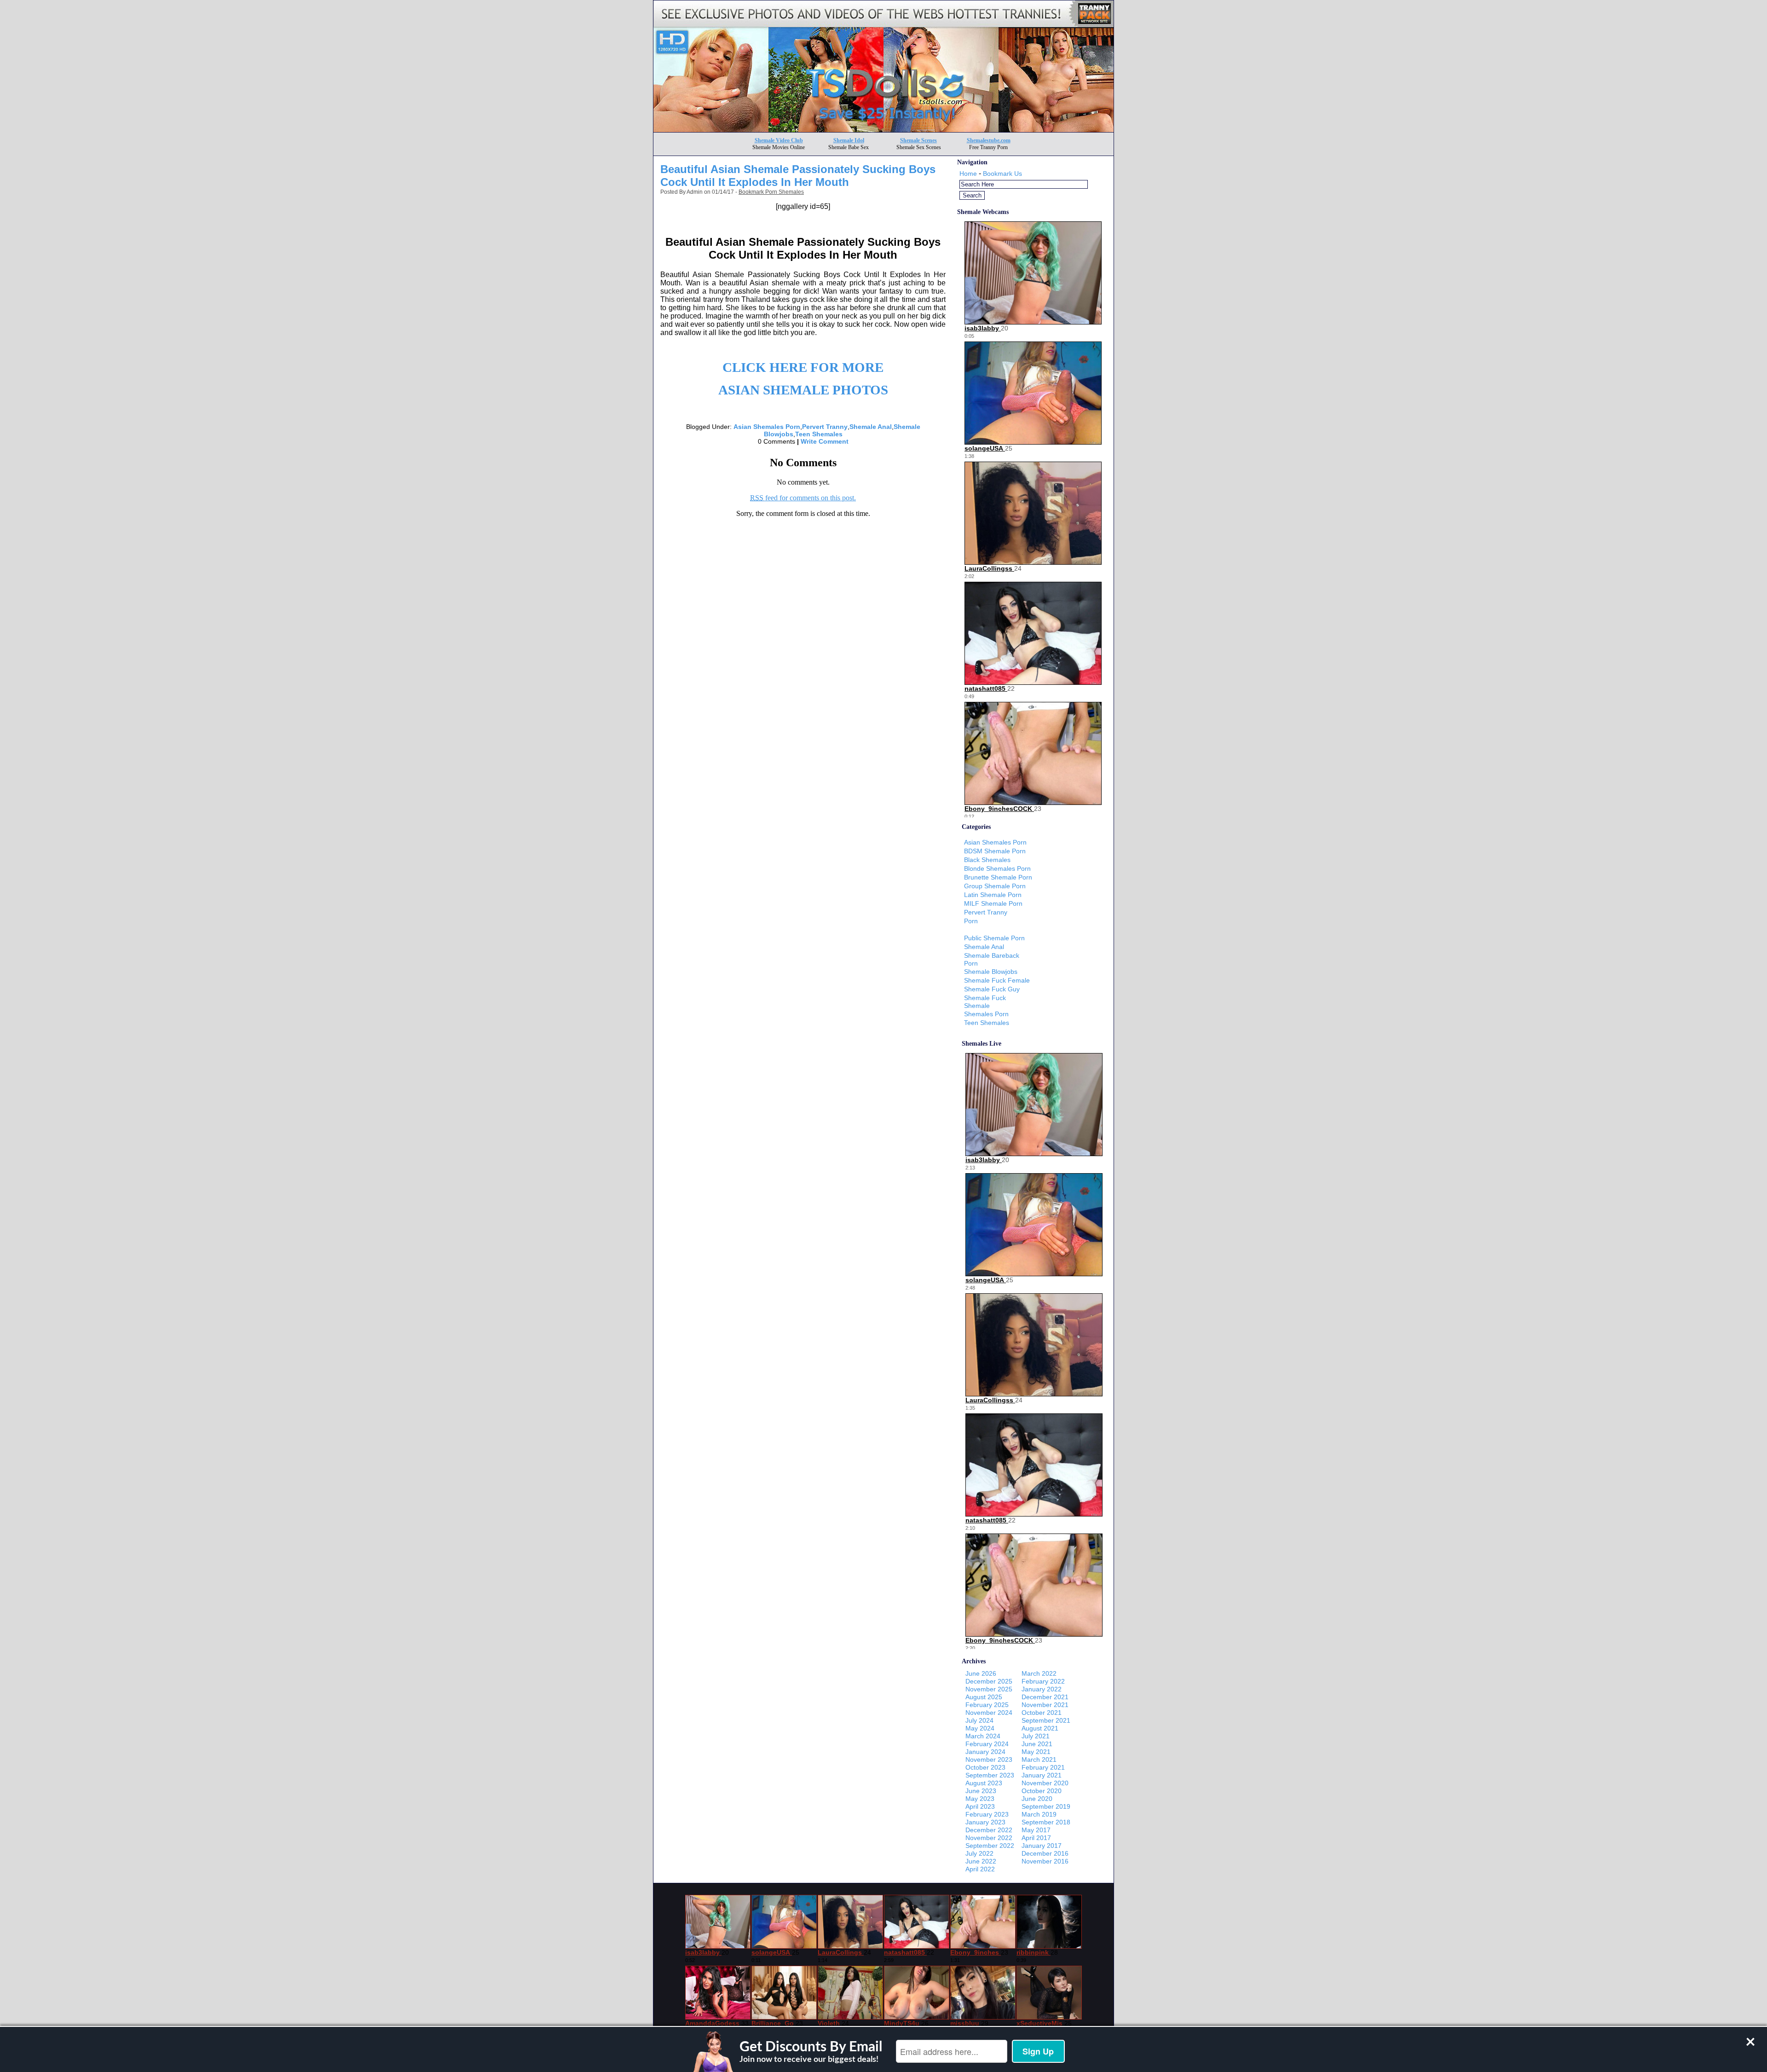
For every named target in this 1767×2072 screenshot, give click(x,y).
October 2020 (1042, 1791)
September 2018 (1046, 1822)
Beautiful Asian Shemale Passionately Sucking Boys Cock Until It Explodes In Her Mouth (798, 176)
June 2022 (981, 1861)
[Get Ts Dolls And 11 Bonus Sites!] (883, 130)
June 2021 (1037, 1744)
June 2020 (1037, 1799)
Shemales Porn (986, 1014)
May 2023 (980, 1799)
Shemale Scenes (918, 140)
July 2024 (979, 1720)
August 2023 (984, 1783)
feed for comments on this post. (803, 498)
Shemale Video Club (779, 140)
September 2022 (990, 1846)
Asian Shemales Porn (767, 427)
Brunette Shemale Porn (998, 877)
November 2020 (1045, 1783)
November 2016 (1045, 1861)
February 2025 (987, 1705)
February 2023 (987, 1814)
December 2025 (989, 1681)
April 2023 (980, 1806)
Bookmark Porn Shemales (771, 192)
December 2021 (1045, 1697)
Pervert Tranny (825, 427)
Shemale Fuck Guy (992, 989)
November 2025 (989, 1689)
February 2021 (1043, 1767)
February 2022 (1043, 1681)
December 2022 (989, 1830)
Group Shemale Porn (995, 886)
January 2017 (1042, 1846)
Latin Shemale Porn (993, 895)
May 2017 (1036, 1830)
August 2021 (1040, 1728)
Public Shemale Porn (994, 938)
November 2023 (989, 1759)
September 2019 (1046, 1806)
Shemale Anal (871, 427)
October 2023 (985, 1767)
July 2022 (979, 1853)
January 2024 (985, 1752)
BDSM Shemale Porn (995, 851)
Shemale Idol (849, 140)
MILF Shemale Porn (993, 903)
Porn (971, 921)
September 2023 (990, 1775)
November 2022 (989, 1838)
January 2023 (985, 1822)
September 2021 (1046, 1720)
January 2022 (1042, 1689)
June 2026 (981, 1673)
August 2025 (984, 1697)
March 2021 (1039, 1759)
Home (968, 174)
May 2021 (1036, 1752)
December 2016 (1045, 1853)
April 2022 (980, 1869)
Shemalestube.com (989, 140)
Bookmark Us (1002, 174)
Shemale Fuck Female (997, 980)
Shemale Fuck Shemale (985, 1002)
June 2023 (981, 1791)
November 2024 (989, 1713)
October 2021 (1042, 1713)
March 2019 (1039, 1814)
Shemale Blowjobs (991, 972)
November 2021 (1045, 1705)
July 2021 (1036, 1736)
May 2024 (980, 1728)
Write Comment (825, 441)
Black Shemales (987, 860)
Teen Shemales (819, 434)
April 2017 (1036, 1838)
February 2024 (987, 1744)
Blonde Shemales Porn (997, 868)
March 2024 (983, 1736)
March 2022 (1039, 1673)
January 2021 (1042, 1775)
